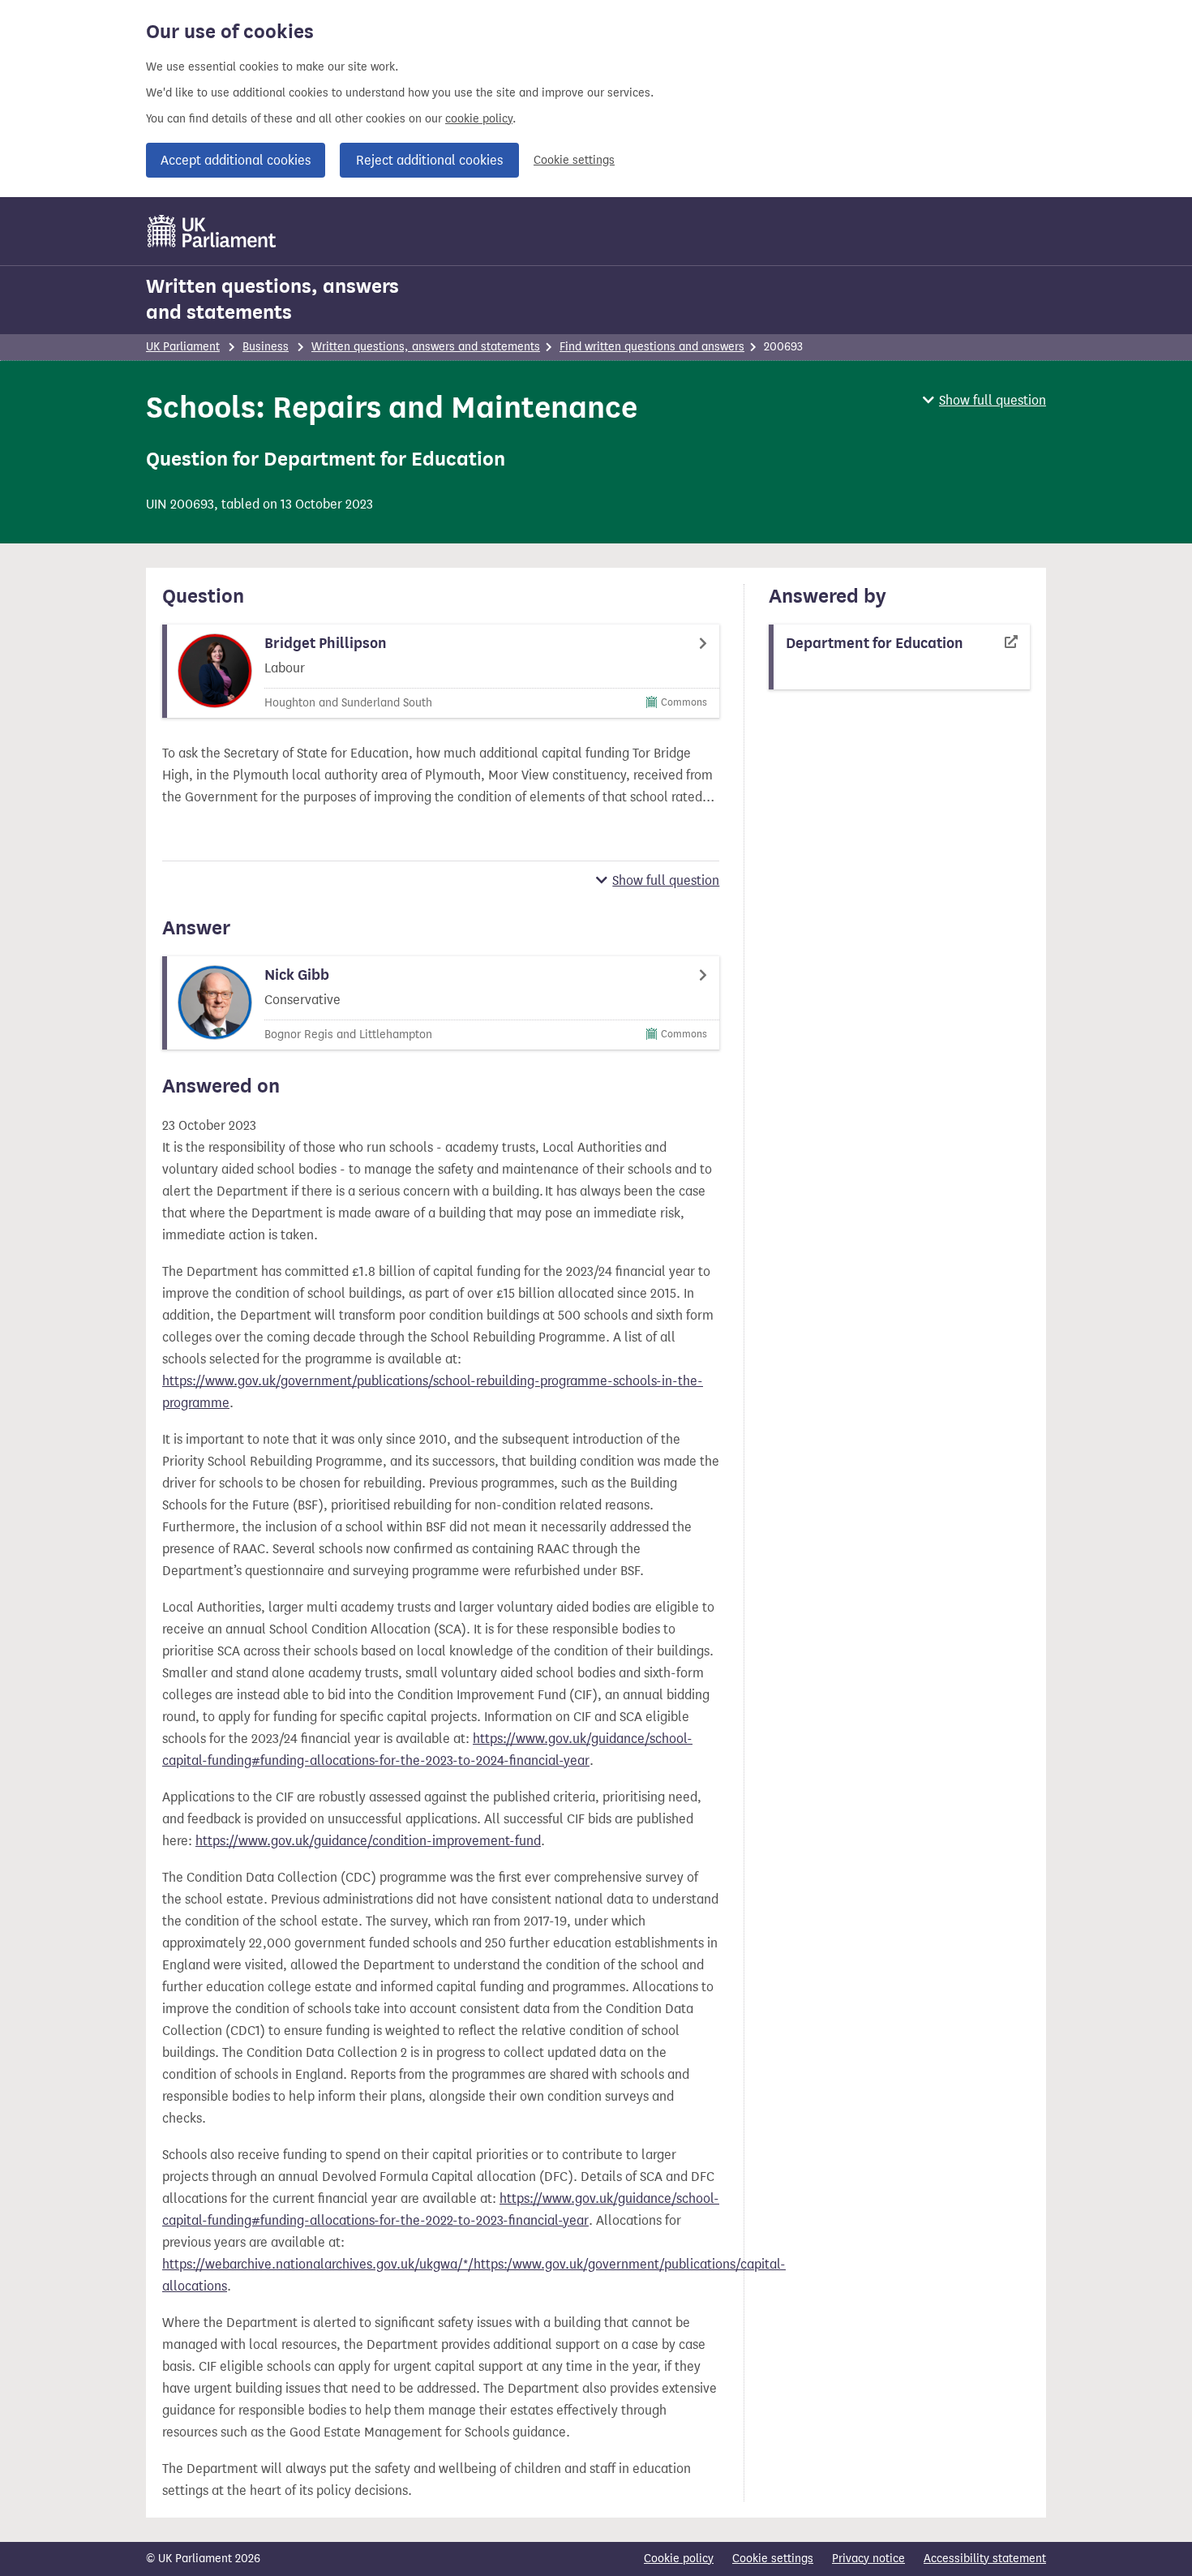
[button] (984, 400)
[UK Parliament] (212, 231)
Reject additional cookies (429, 160)
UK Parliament (183, 347)
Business (266, 347)
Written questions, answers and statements (272, 299)
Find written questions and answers (652, 347)
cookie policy (479, 119)
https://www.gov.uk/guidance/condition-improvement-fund (368, 1841)
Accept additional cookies (236, 160)
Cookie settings (574, 160)
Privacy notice (868, 2559)
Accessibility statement (985, 2559)
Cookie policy (679, 2559)
